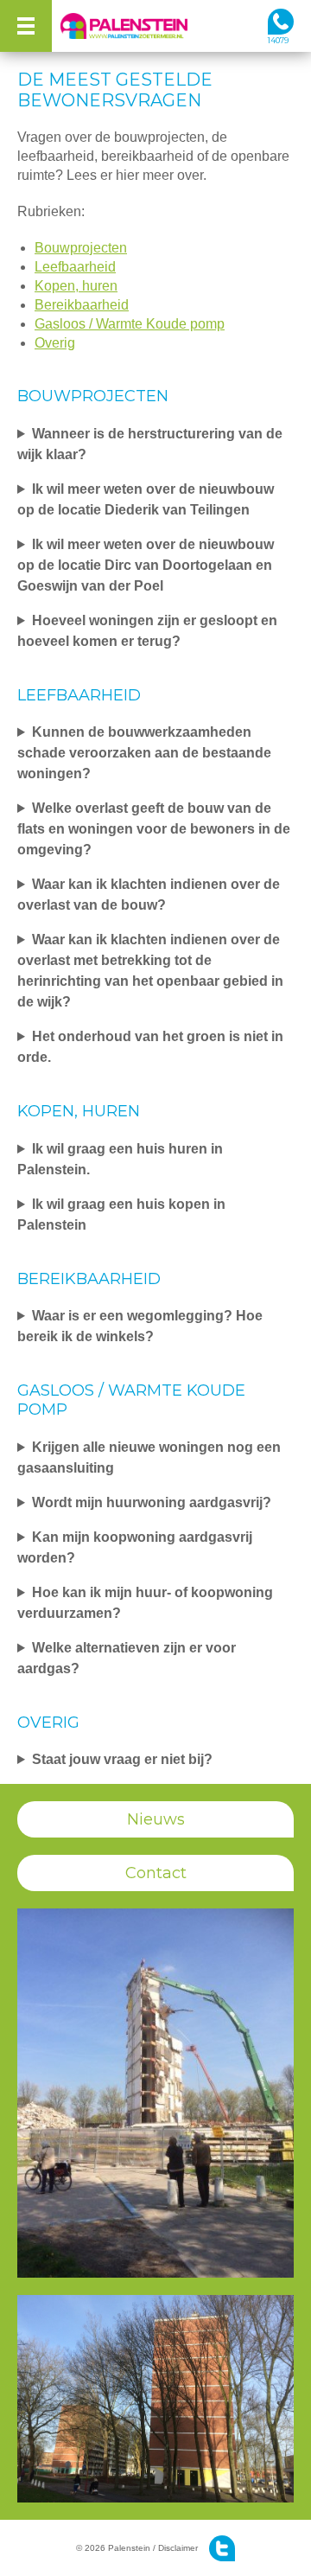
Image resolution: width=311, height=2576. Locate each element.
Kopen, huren (76, 286)
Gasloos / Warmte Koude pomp (130, 324)
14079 (278, 40)
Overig (55, 343)
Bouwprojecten (81, 248)
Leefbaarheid (75, 267)
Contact (156, 1873)
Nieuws (156, 1819)
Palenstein (125, 26)
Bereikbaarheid (82, 305)
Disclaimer (178, 2548)
